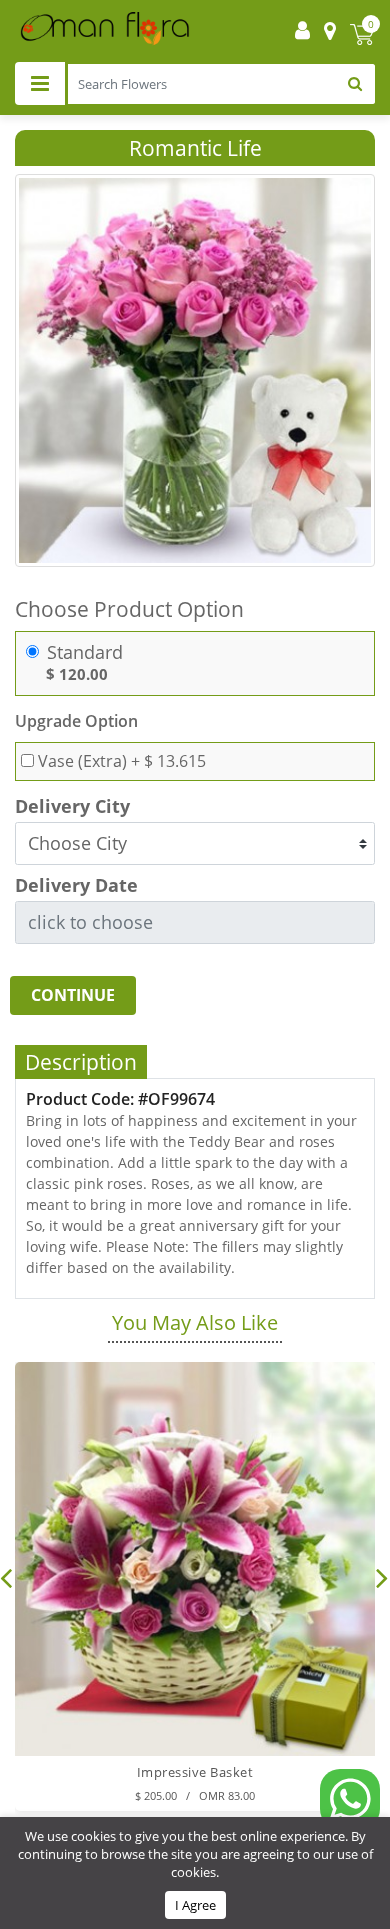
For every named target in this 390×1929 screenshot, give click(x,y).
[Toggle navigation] (40, 83)
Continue (73, 995)
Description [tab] (81, 1062)
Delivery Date (76, 885)
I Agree (195, 1905)
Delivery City (72, 806)
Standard (85, 652)
